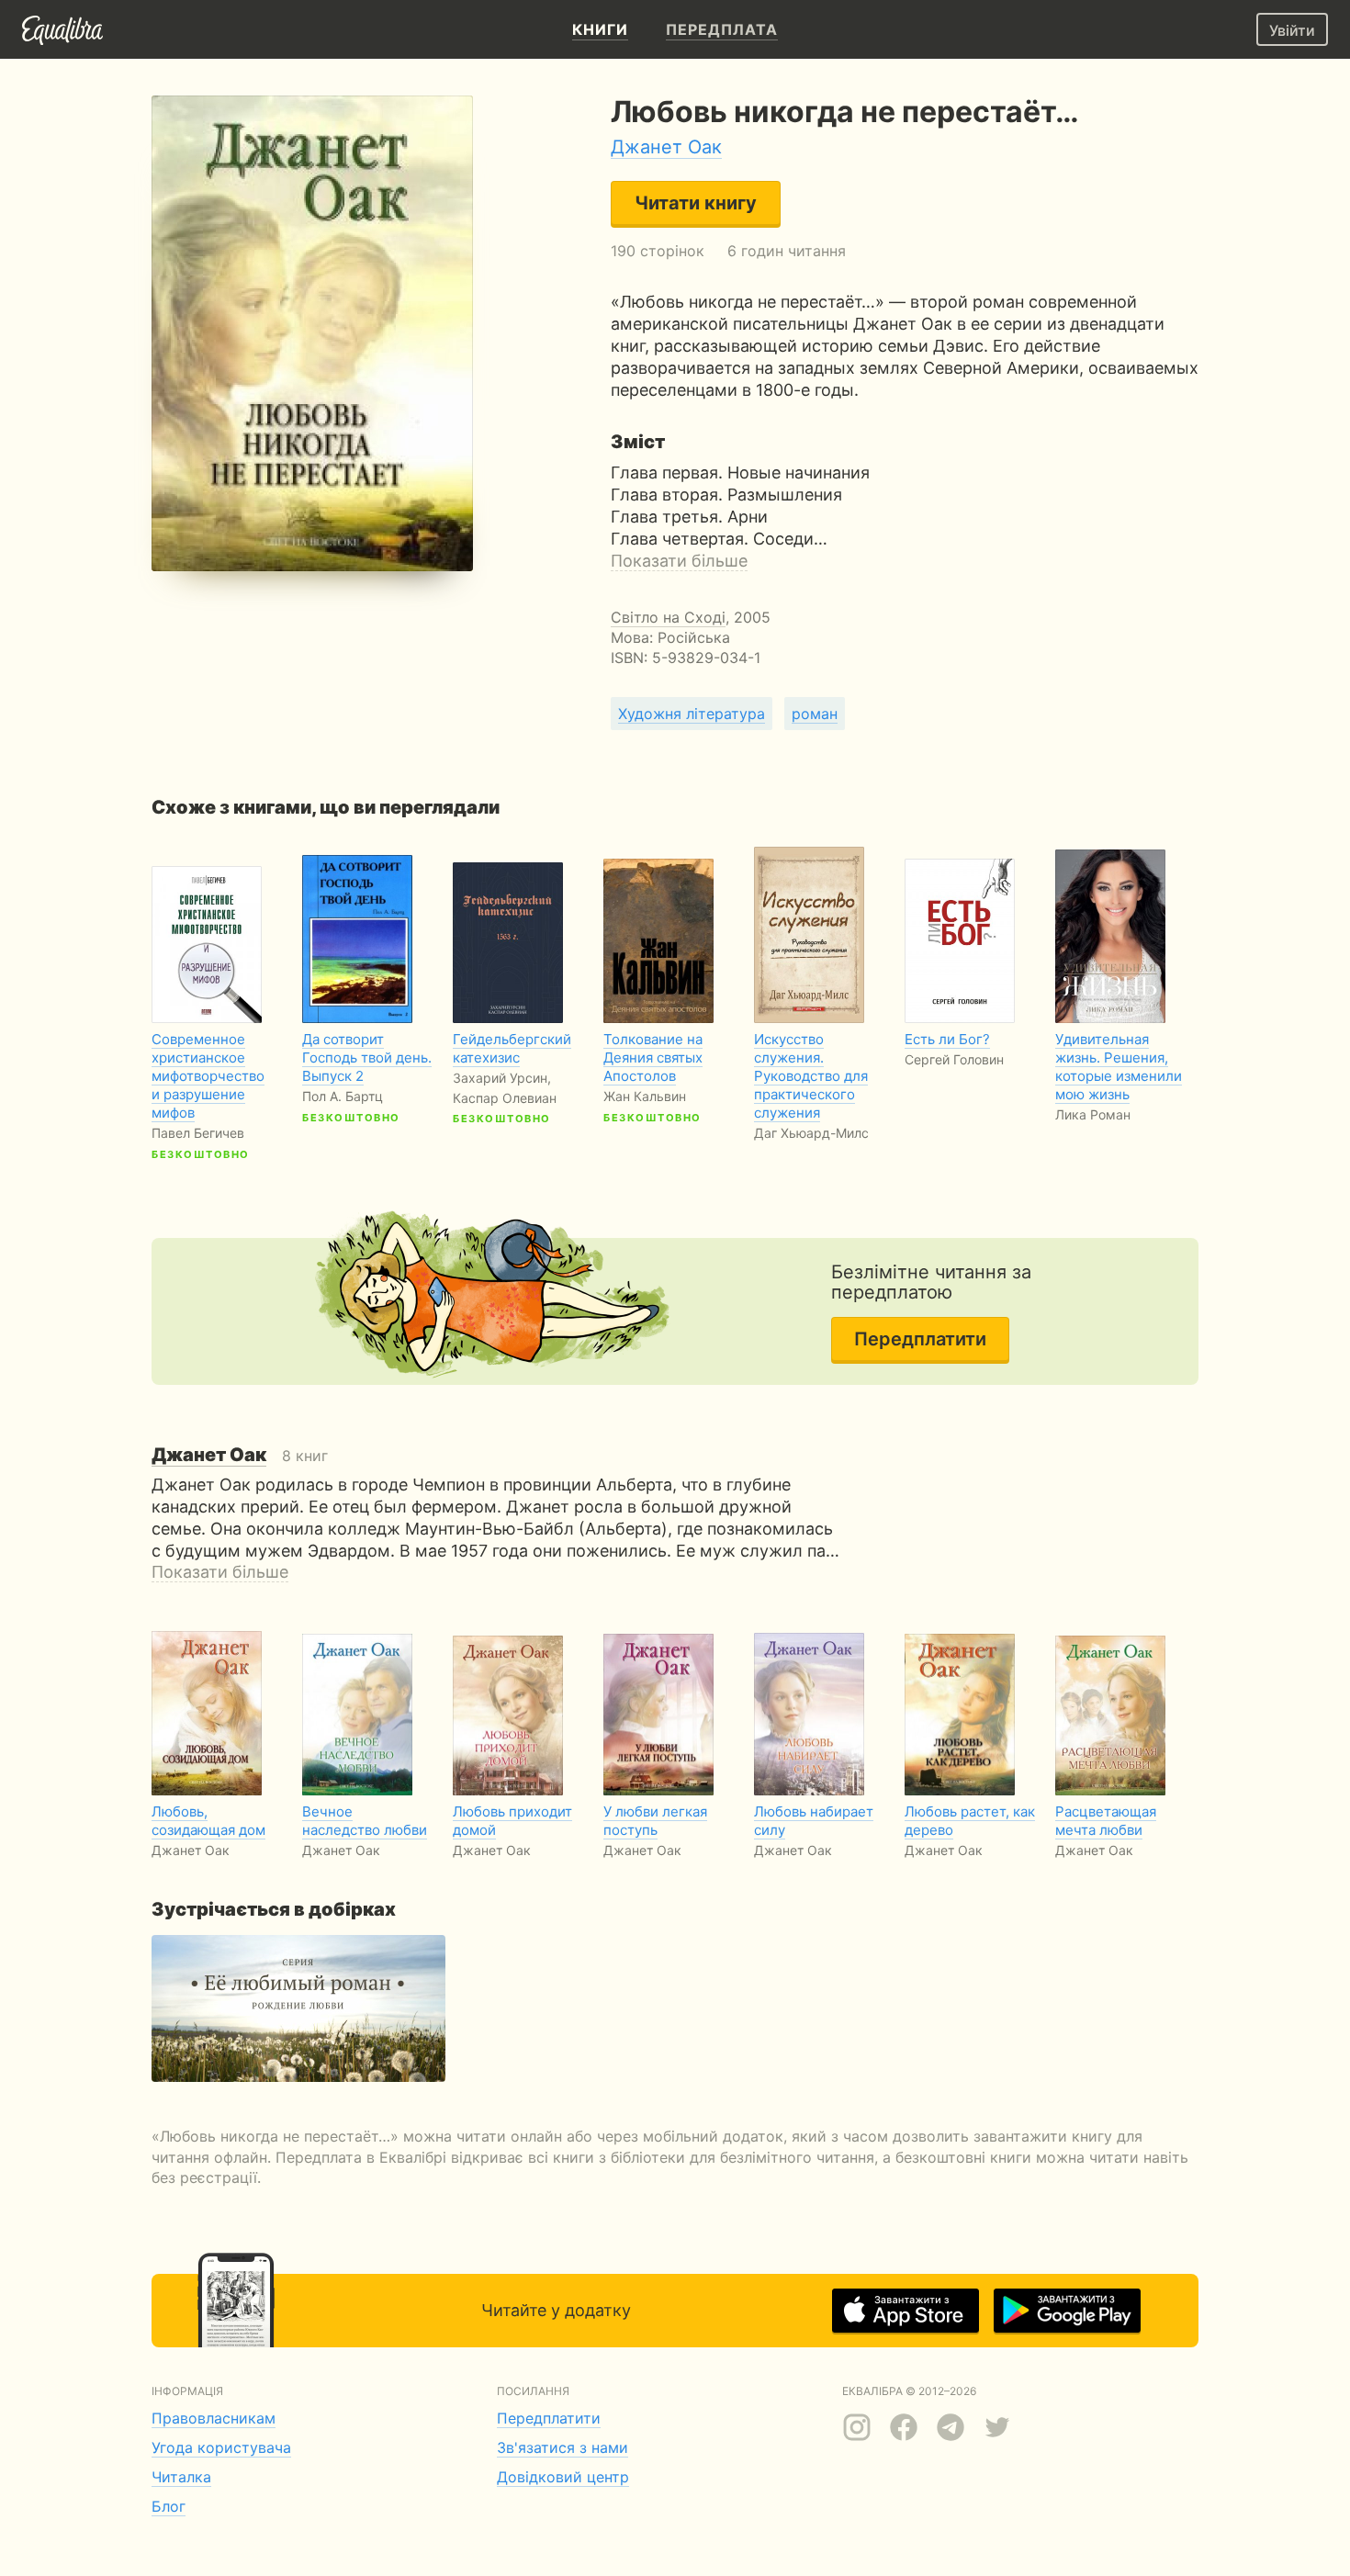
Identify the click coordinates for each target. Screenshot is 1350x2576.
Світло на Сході (668, 617)
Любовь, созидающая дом (208, 1821)
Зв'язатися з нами (562, 2447)
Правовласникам (214, 2418)
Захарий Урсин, (502, 1078)
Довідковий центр (563, 2477)
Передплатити (920, 1339)
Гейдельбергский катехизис (512, 1048)
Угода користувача (221, 2447)
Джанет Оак (666, 147)
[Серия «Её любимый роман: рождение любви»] (298, 2008)
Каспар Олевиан (505, 1098)
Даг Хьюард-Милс (811, 1133)
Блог (169, 2506)
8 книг (240, 1456)
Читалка (181, 2477)
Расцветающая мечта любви (1106, 1821)
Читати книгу (696, 203)
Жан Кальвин (645, 1096)
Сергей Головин (954, 1059)
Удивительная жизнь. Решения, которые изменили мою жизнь (1119, 1067)
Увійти (1292, 30)
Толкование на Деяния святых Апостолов (653, 1057)
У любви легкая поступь (655, 1821)
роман (815, 714)
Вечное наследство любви (365, 1821)
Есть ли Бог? (947, 1039)
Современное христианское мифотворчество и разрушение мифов (208, 1076)
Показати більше (679, 561)
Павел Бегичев (198, 1133)
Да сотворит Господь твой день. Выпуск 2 (367, 1057)
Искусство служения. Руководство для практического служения (811, 1076)
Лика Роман (1093, 1114)
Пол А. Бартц (343, 1096)
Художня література (692, 714)
